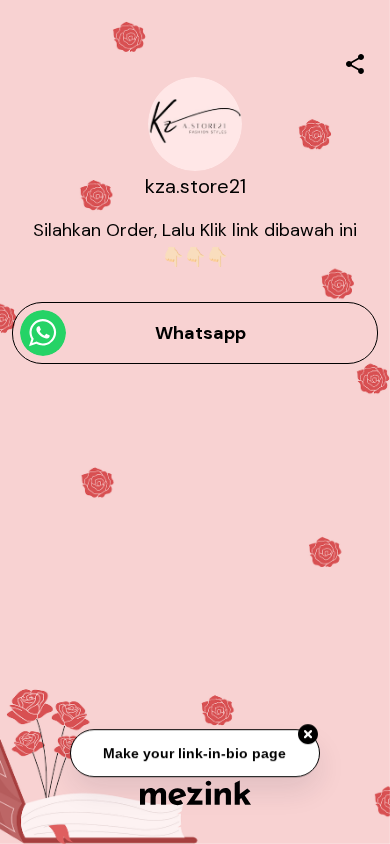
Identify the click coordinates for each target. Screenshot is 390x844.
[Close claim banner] (308, 734)
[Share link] (355, 61)
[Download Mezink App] (195, 792)
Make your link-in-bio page (195, 753)
